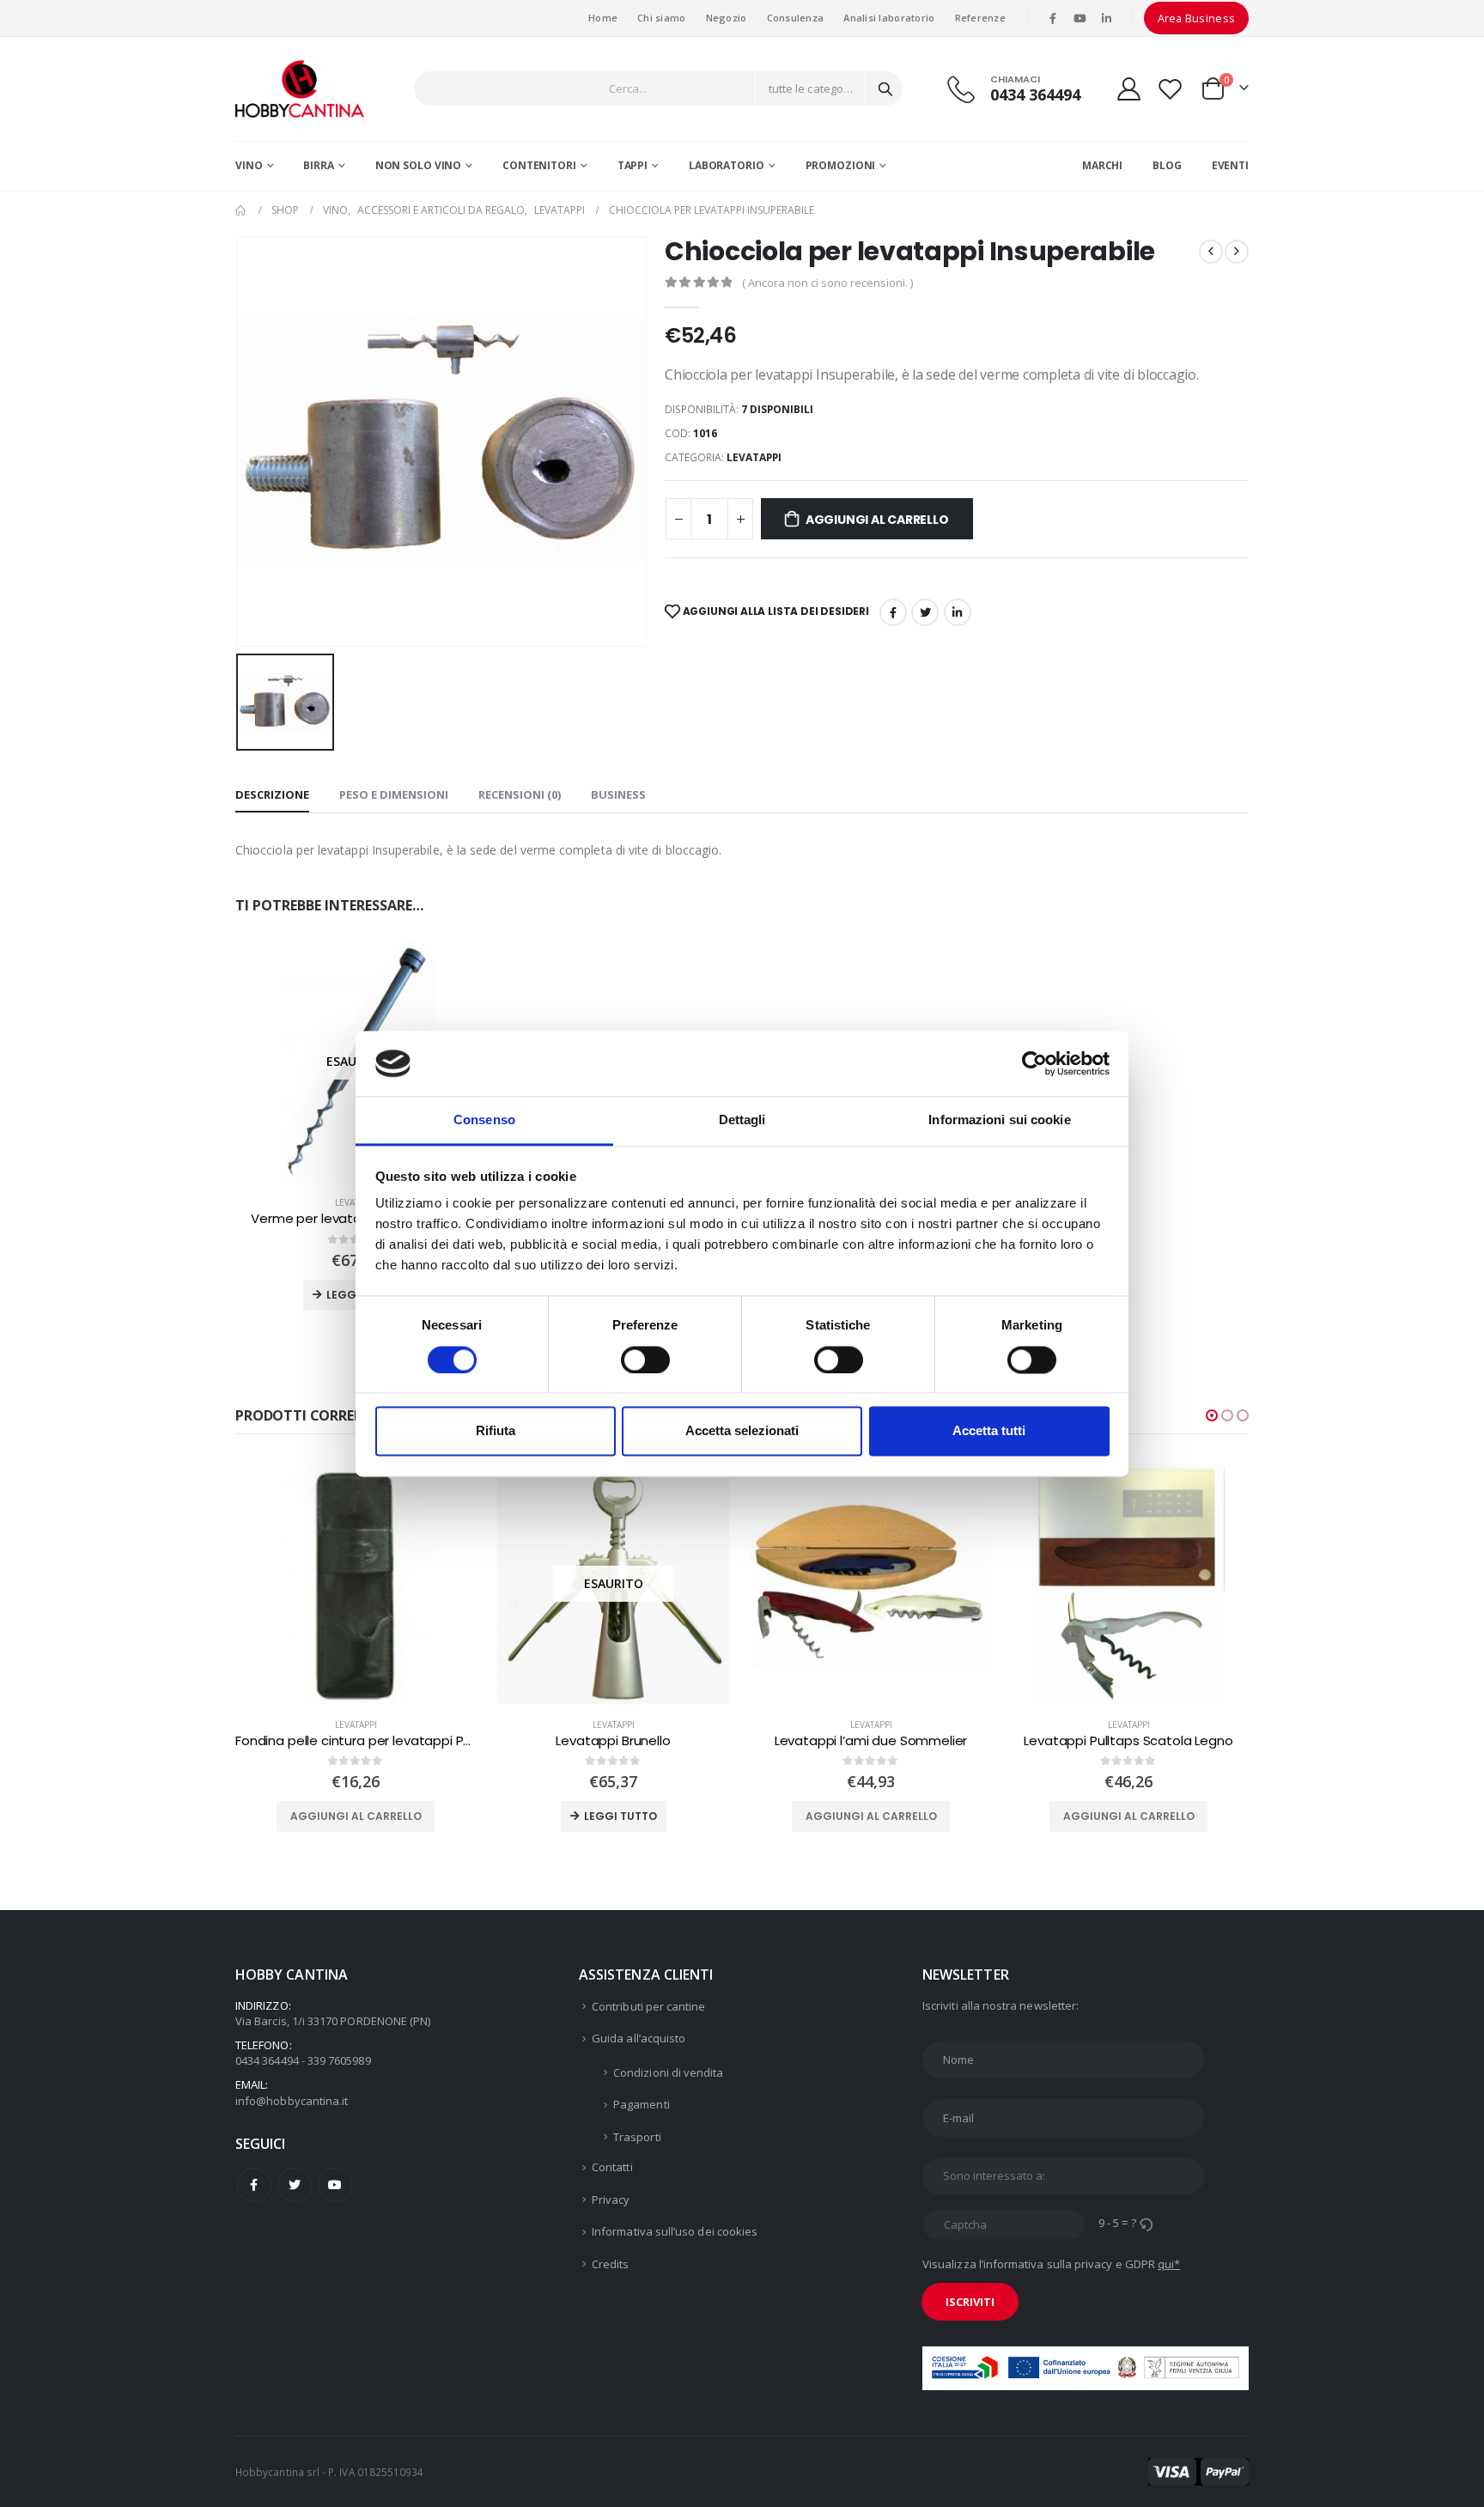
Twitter (295, 2185)
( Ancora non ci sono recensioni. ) (827, 283)
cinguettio (925, 612)
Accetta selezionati (742, 1431)
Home (603, 18)
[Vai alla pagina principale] (241, 210)
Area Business (1197, 18)
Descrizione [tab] (272, 794)
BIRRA (318, 165)
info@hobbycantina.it (292, 2101)
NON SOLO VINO (418, 165)
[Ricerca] (885, 88)
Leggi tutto (363, 1816)
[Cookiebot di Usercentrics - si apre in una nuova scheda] (1034, 1063)
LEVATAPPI (754, 457)
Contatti (612, 2167)
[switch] (645, 1360)
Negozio (727, 18)
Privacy (611, 2200)
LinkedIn (958, 612)
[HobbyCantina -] (300, 89)
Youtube (335, 2185)
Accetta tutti (989, 1431)
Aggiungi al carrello (877, 520)
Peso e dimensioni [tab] (394, 794)
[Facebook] (1053, 18)
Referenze (980, 18)
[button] (1212, 1415)
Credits (610, 2264)
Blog (1167, 165)
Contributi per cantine (648, 2006)
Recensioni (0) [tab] (520, 794)
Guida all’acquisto (639, 2038)
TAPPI (633, 165)
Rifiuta (496, 1431)
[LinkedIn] (1107, 18)
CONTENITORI (539, 165)
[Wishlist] (1171, 89)
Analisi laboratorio (889, 18)
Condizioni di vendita (668, 2072)
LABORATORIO (727, 165)
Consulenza (796, 18)
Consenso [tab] (484, 1120)
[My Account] (1128, 89)
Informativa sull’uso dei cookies (675, 2231)
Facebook (893, 612)
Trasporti (637, 2137)
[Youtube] (1080, 18)
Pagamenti (642, 2104)
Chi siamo (661, 18)
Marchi (1102, 165)
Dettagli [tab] (742, 1120)
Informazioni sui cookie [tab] (999, 1120)
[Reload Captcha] (1146, 2223)
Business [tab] (618, 794)
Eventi (1230, 165)
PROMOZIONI (841, 165)
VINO (249, 165)
